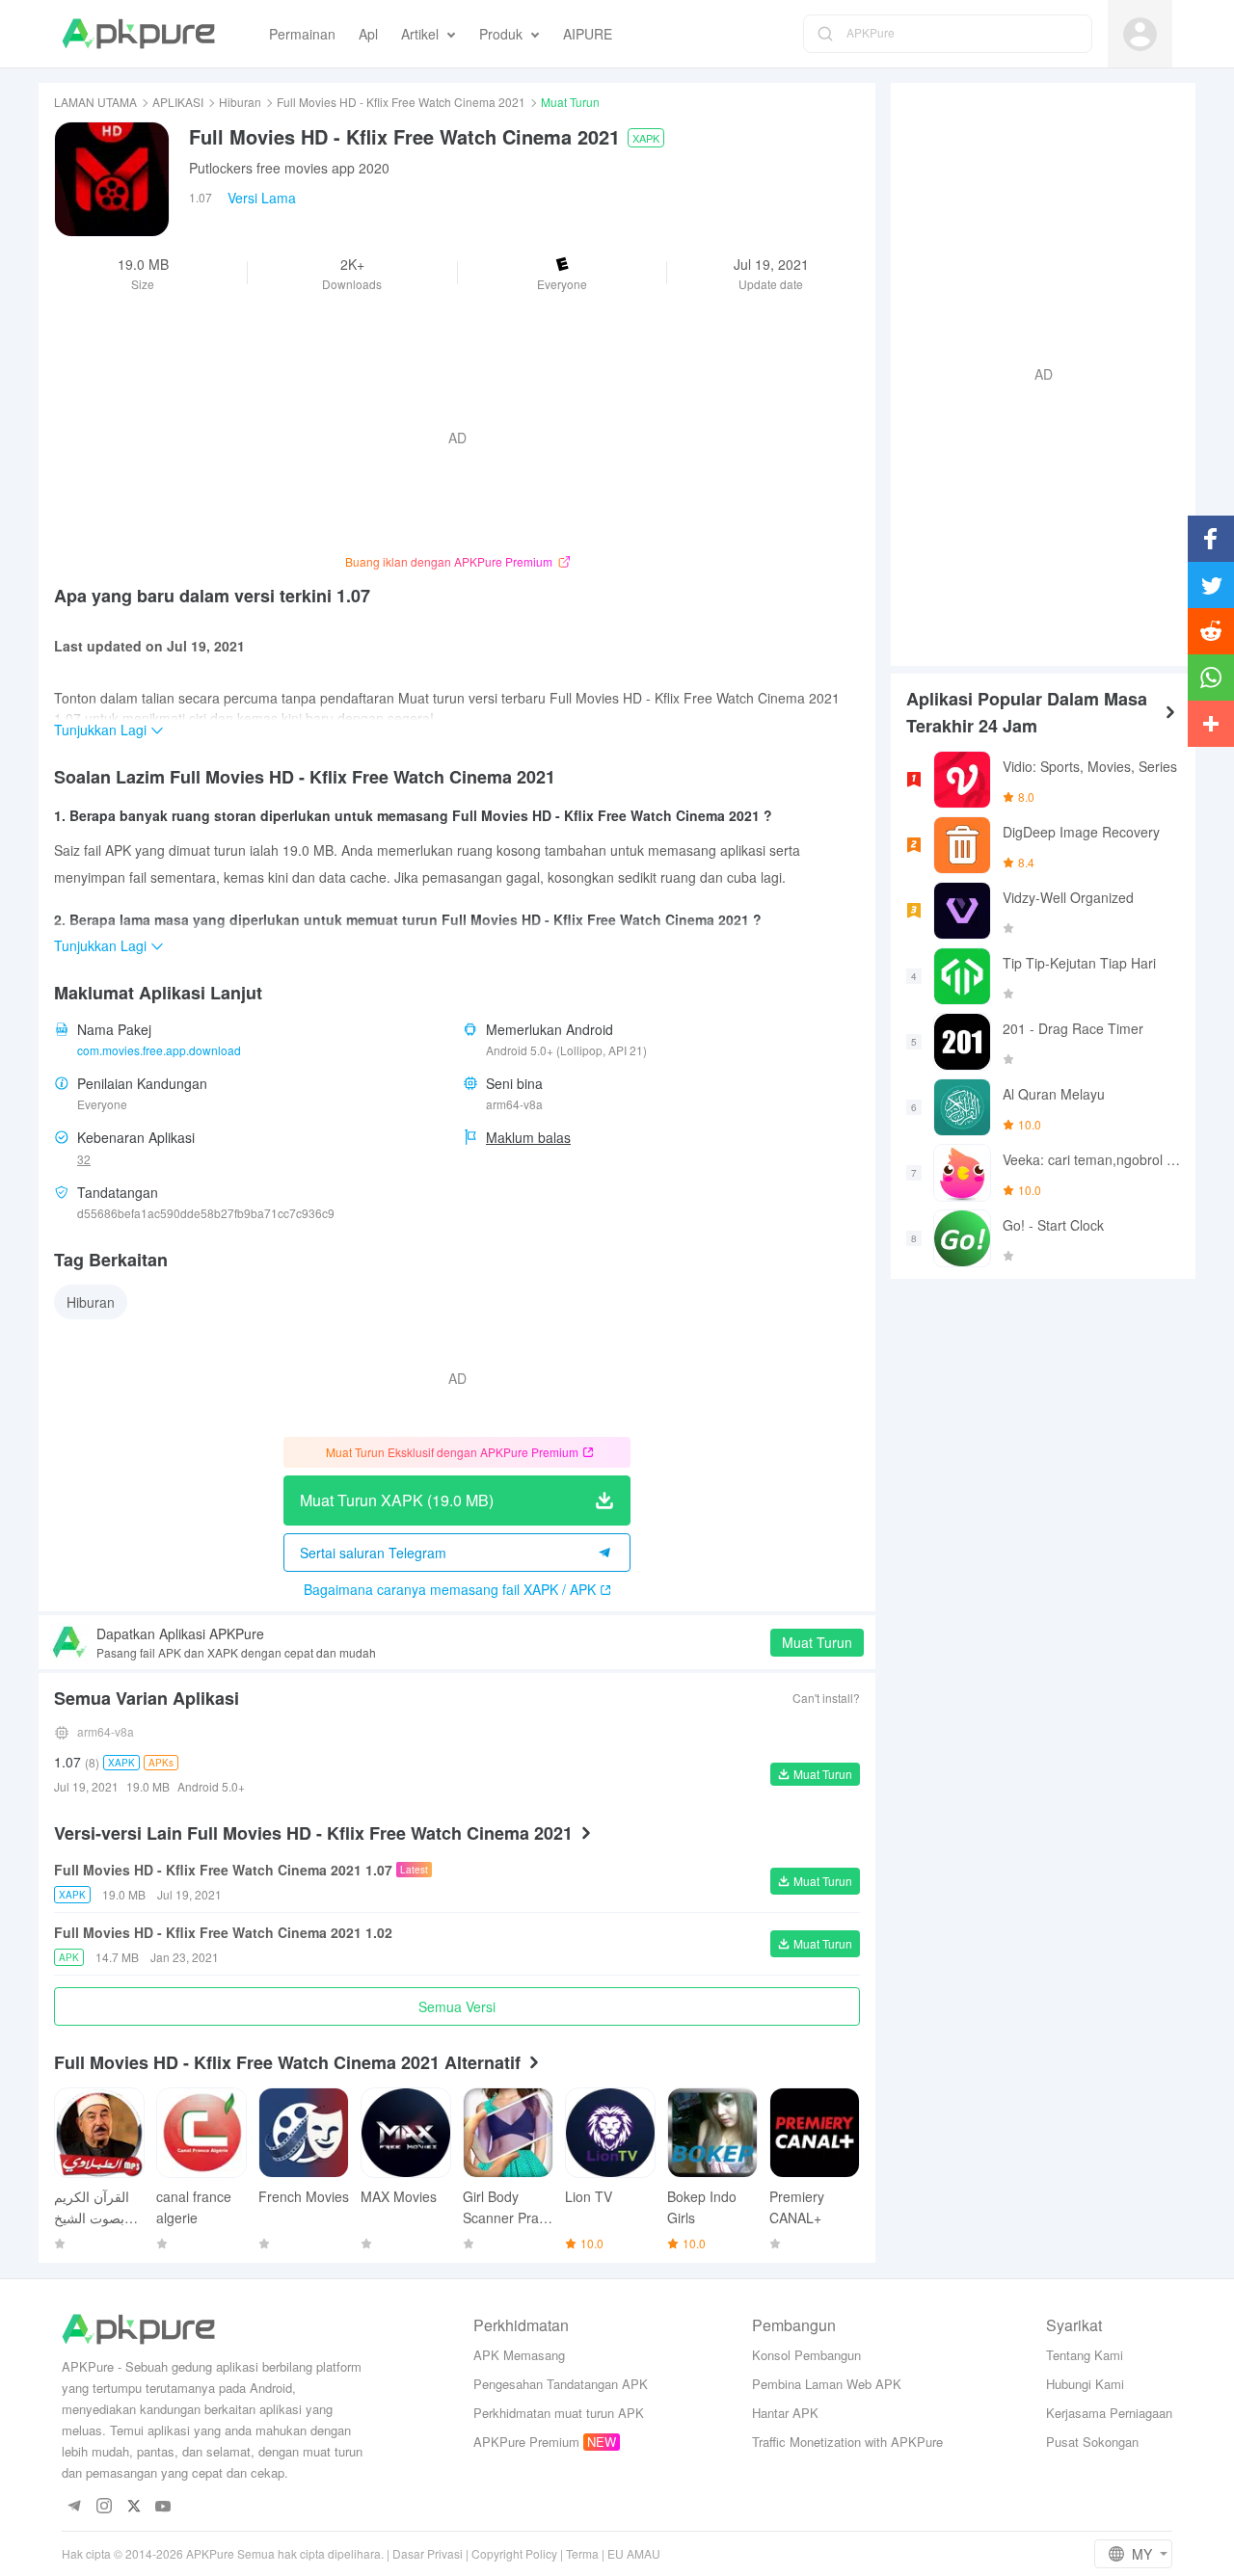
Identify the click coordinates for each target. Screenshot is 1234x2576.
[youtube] (163, 2507)
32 (84, 1159)
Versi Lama (262, 198)
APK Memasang (519, 2355)
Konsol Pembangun (806, 2355)
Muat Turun (817, 1642)
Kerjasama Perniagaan (1109, 2413)
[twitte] (134, 2507)
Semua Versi (457, 2006)
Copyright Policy (514, 2553)
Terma (582, 2553)
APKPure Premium (526, 2442)
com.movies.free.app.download (159, 1050)
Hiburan (240, 102)
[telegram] (74, 2507)
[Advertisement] (1035, 372)
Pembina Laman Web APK (827, 2384)
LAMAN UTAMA (95, 102)
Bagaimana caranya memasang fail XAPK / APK (450, 1589)
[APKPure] (138, 34)
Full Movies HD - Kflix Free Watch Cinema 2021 (401, 102)
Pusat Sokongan (1092, 2442)
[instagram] (104, 2507)
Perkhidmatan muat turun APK (559, 2413)
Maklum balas (528, 1137)
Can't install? (826, 1698)
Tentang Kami (1085, 2355)
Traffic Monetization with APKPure (847, 2442)
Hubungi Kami (1085, 2384)
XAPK (646, 138)
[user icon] (1140, 34)
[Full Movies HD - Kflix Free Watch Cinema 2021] (112, 179)
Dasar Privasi (428, 2553)
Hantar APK (785, 2413)
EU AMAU (634, 2553)
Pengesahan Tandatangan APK (561, 2384)
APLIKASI (178, 102)
